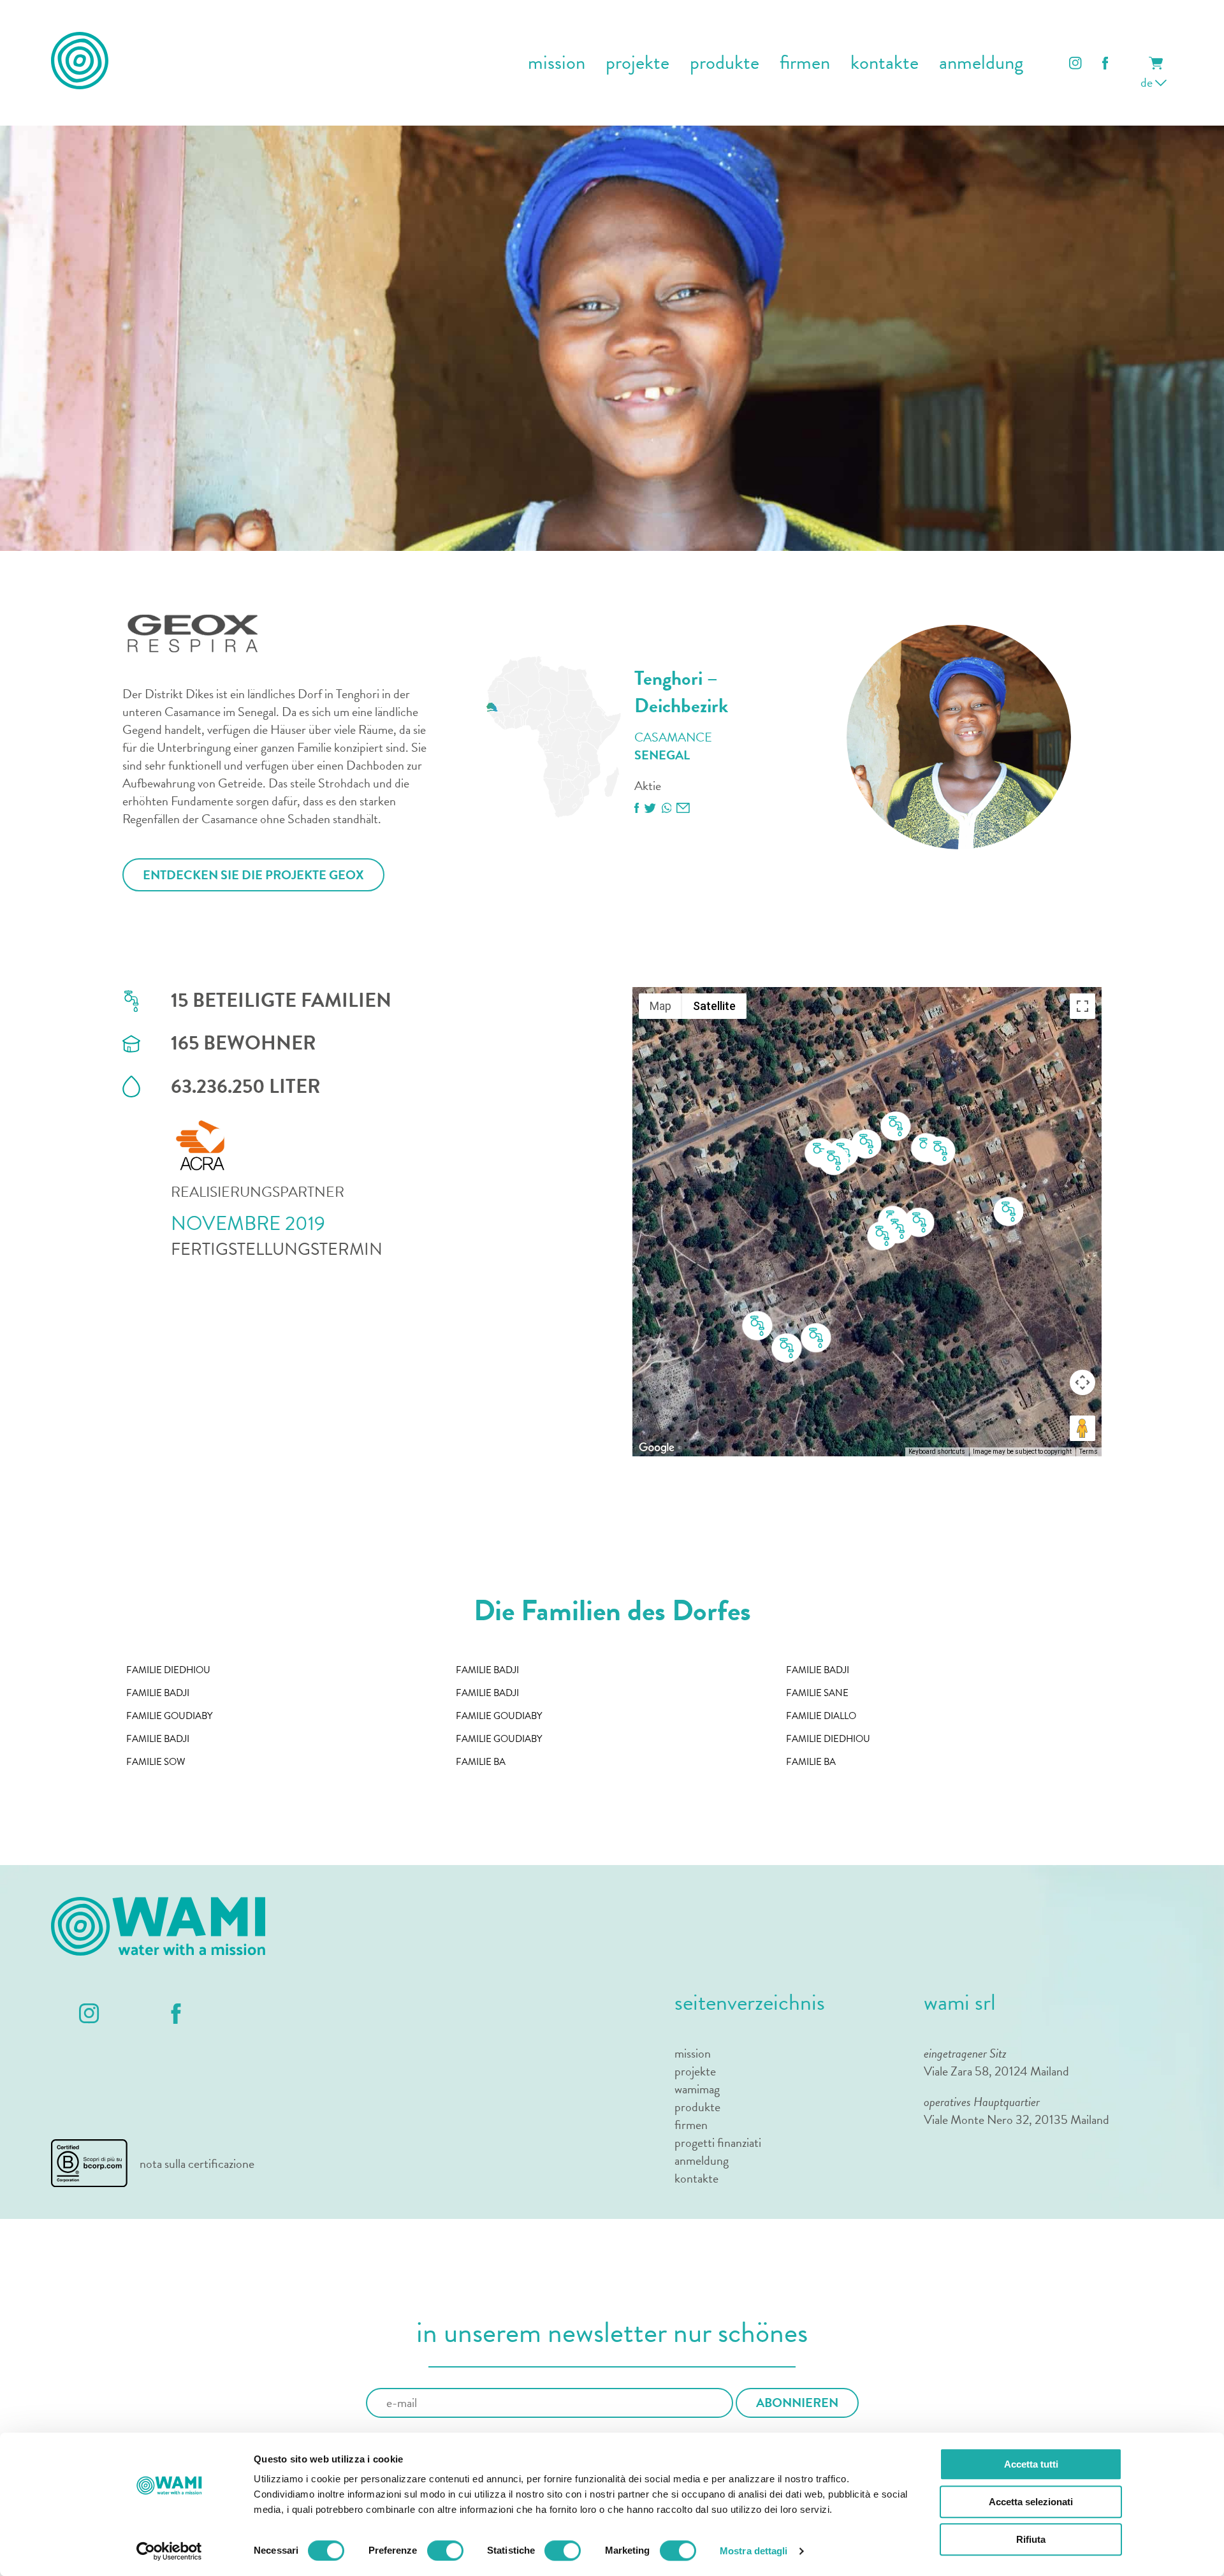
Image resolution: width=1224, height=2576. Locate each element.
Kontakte (885, 63)
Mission (693, 2053)
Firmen (805, 63)
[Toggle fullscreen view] (1082, 1006)
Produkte (725, 63)
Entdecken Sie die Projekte (253, 875)
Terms (1089, 1452)
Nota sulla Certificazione (197, 2163)
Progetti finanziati (718, 2142)
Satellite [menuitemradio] (714, 1006)
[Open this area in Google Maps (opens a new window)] (657, 1448)
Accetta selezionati (1031, 2502)
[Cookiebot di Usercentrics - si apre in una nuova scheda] (169, 2551)
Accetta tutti (1031, 2464)
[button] (1009, 1212)
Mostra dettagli (754, 2551)
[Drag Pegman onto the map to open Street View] (1082, 1428)
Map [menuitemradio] (660, 1006)
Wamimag (697, 2089)
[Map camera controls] (1082, 1382)
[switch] (445, 2550)
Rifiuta (1031, 2539)
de (1148, 82)
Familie (168, 1670)
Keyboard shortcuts (937, 1452)
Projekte (637, 63)
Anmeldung (981, 63)
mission (557, 63)
